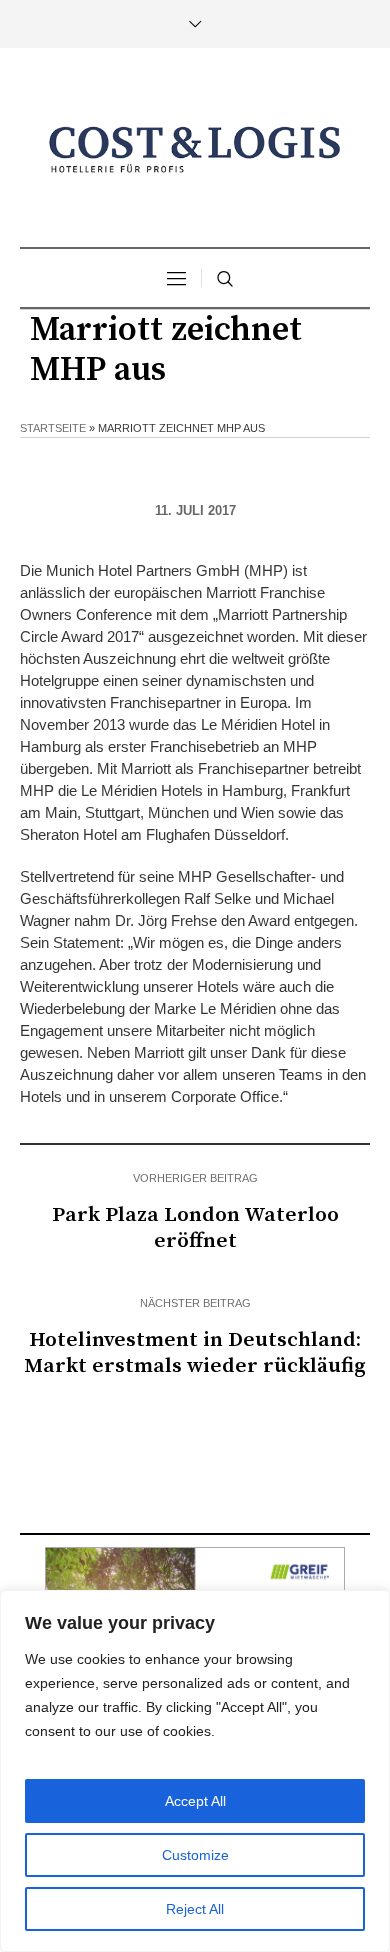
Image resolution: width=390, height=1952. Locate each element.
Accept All (195, 1801)
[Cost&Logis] (195, 150)
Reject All (195, 1909)
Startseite (53, 428)
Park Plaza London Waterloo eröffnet (195, 1228)
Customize (195, 1855)
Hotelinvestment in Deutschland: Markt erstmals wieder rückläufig (195, 1353)
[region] (195, 1771)
